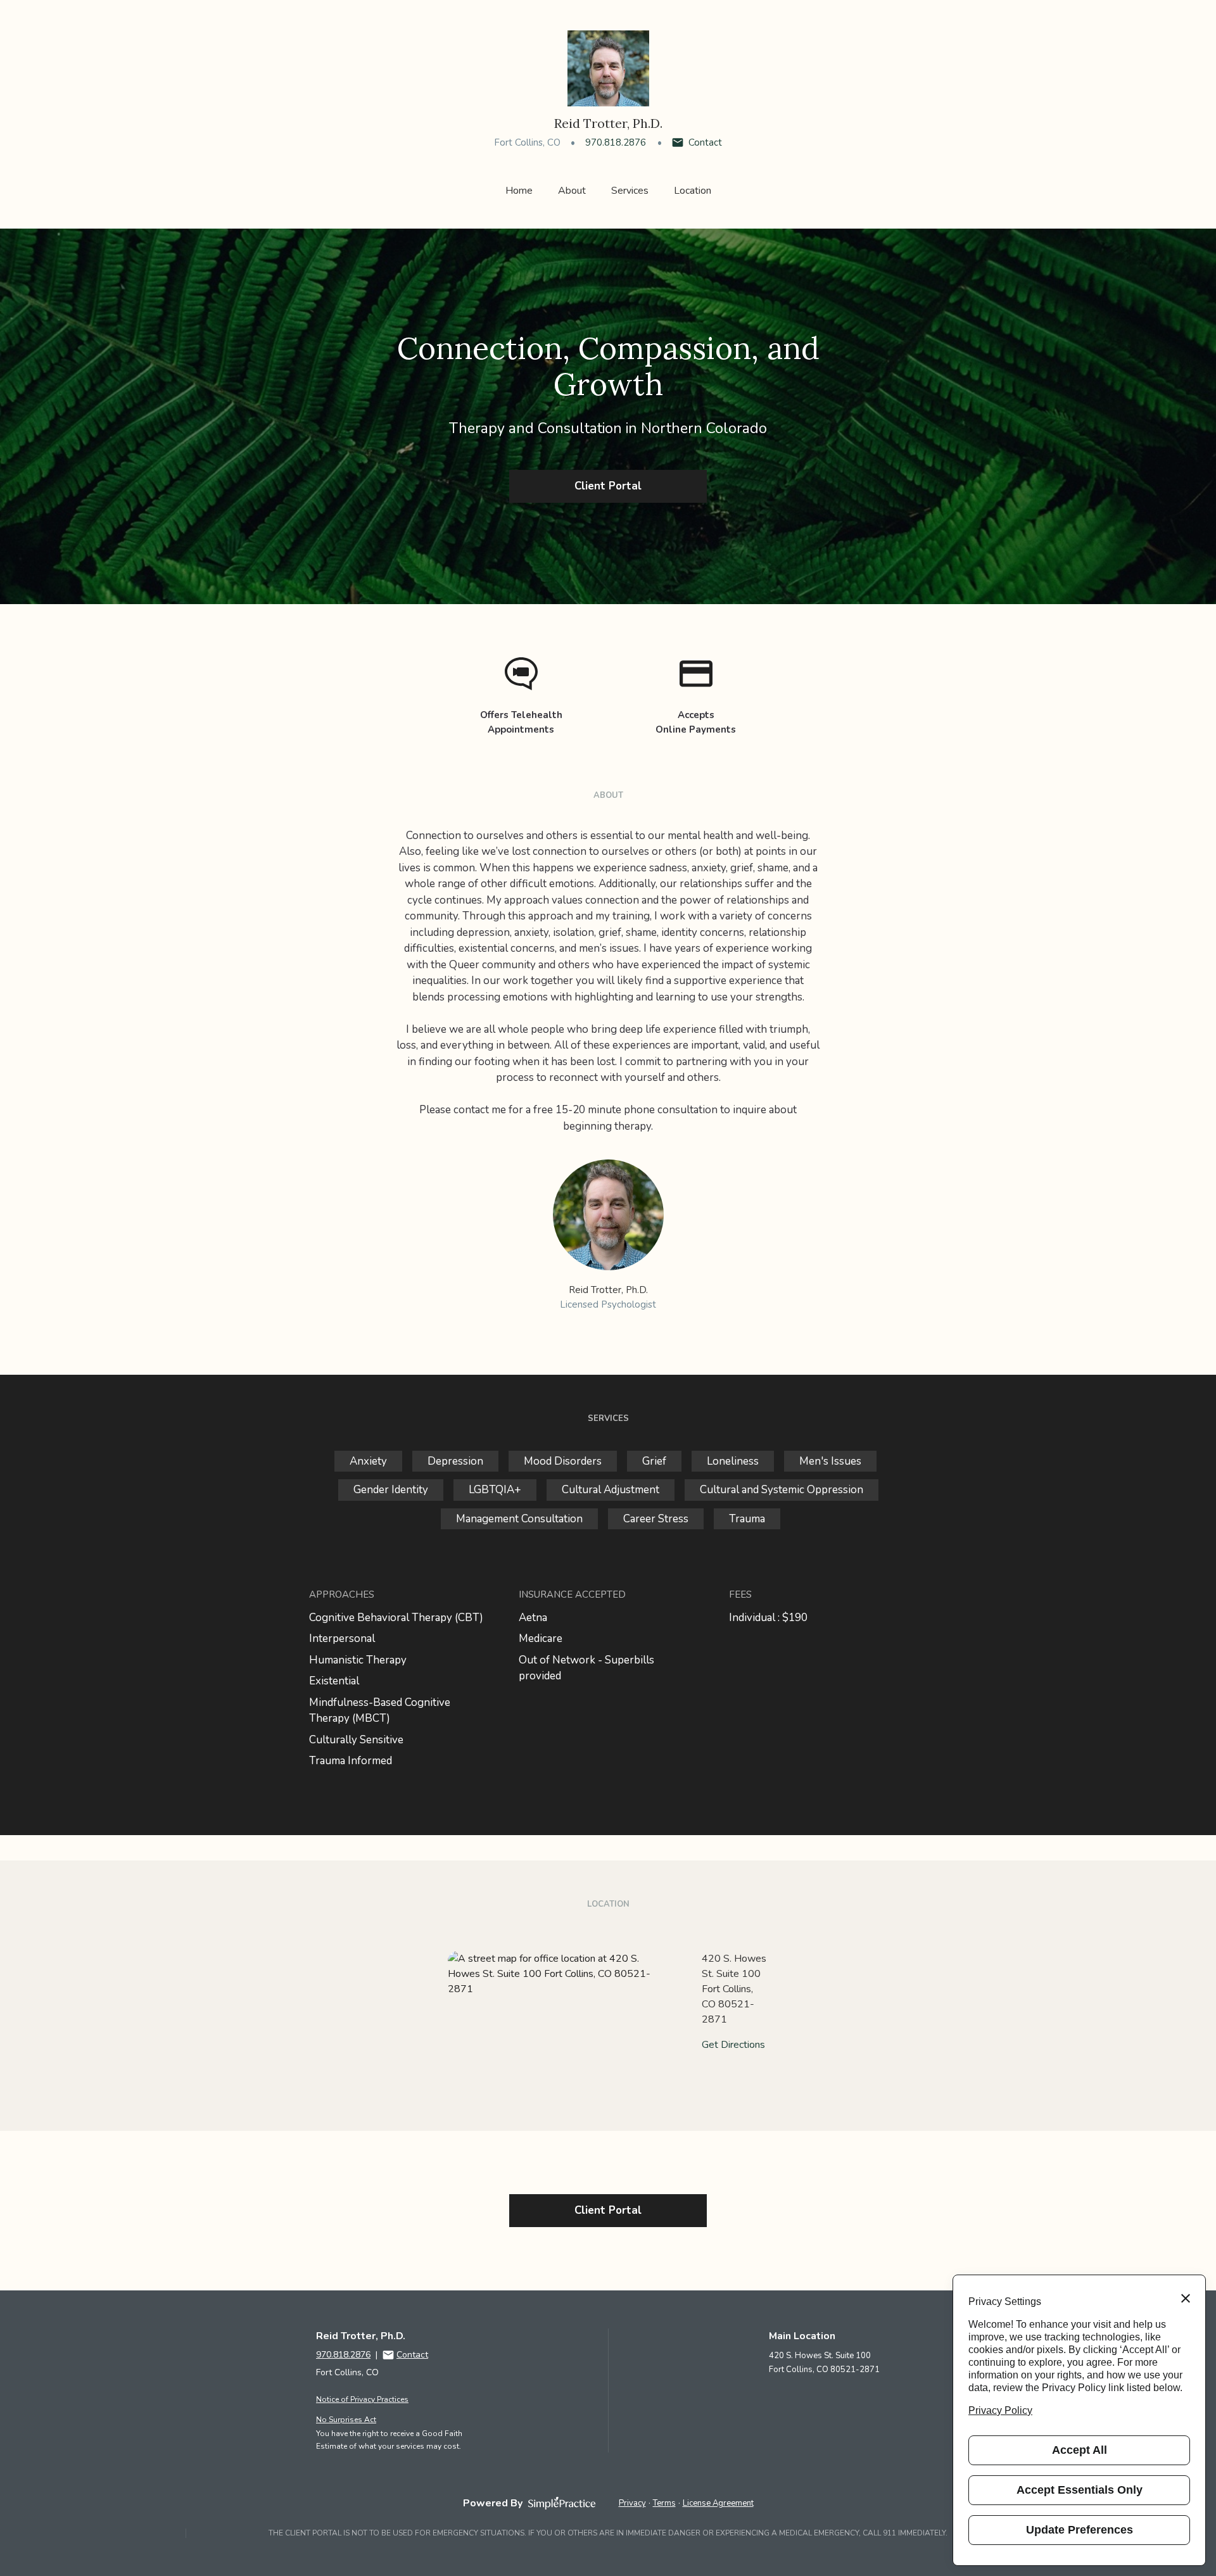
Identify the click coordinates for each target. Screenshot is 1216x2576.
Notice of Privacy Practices (362, 2399)
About (572, 191)
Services (630, 191)
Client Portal (608, 486)
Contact (705, 142)
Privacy (632, 2503)
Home (519, 191)
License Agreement (718, 2503)
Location (693, 191)
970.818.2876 (616, 142)
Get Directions (733, 2045)
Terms (664, 2503)
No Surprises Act (346, 2420)
